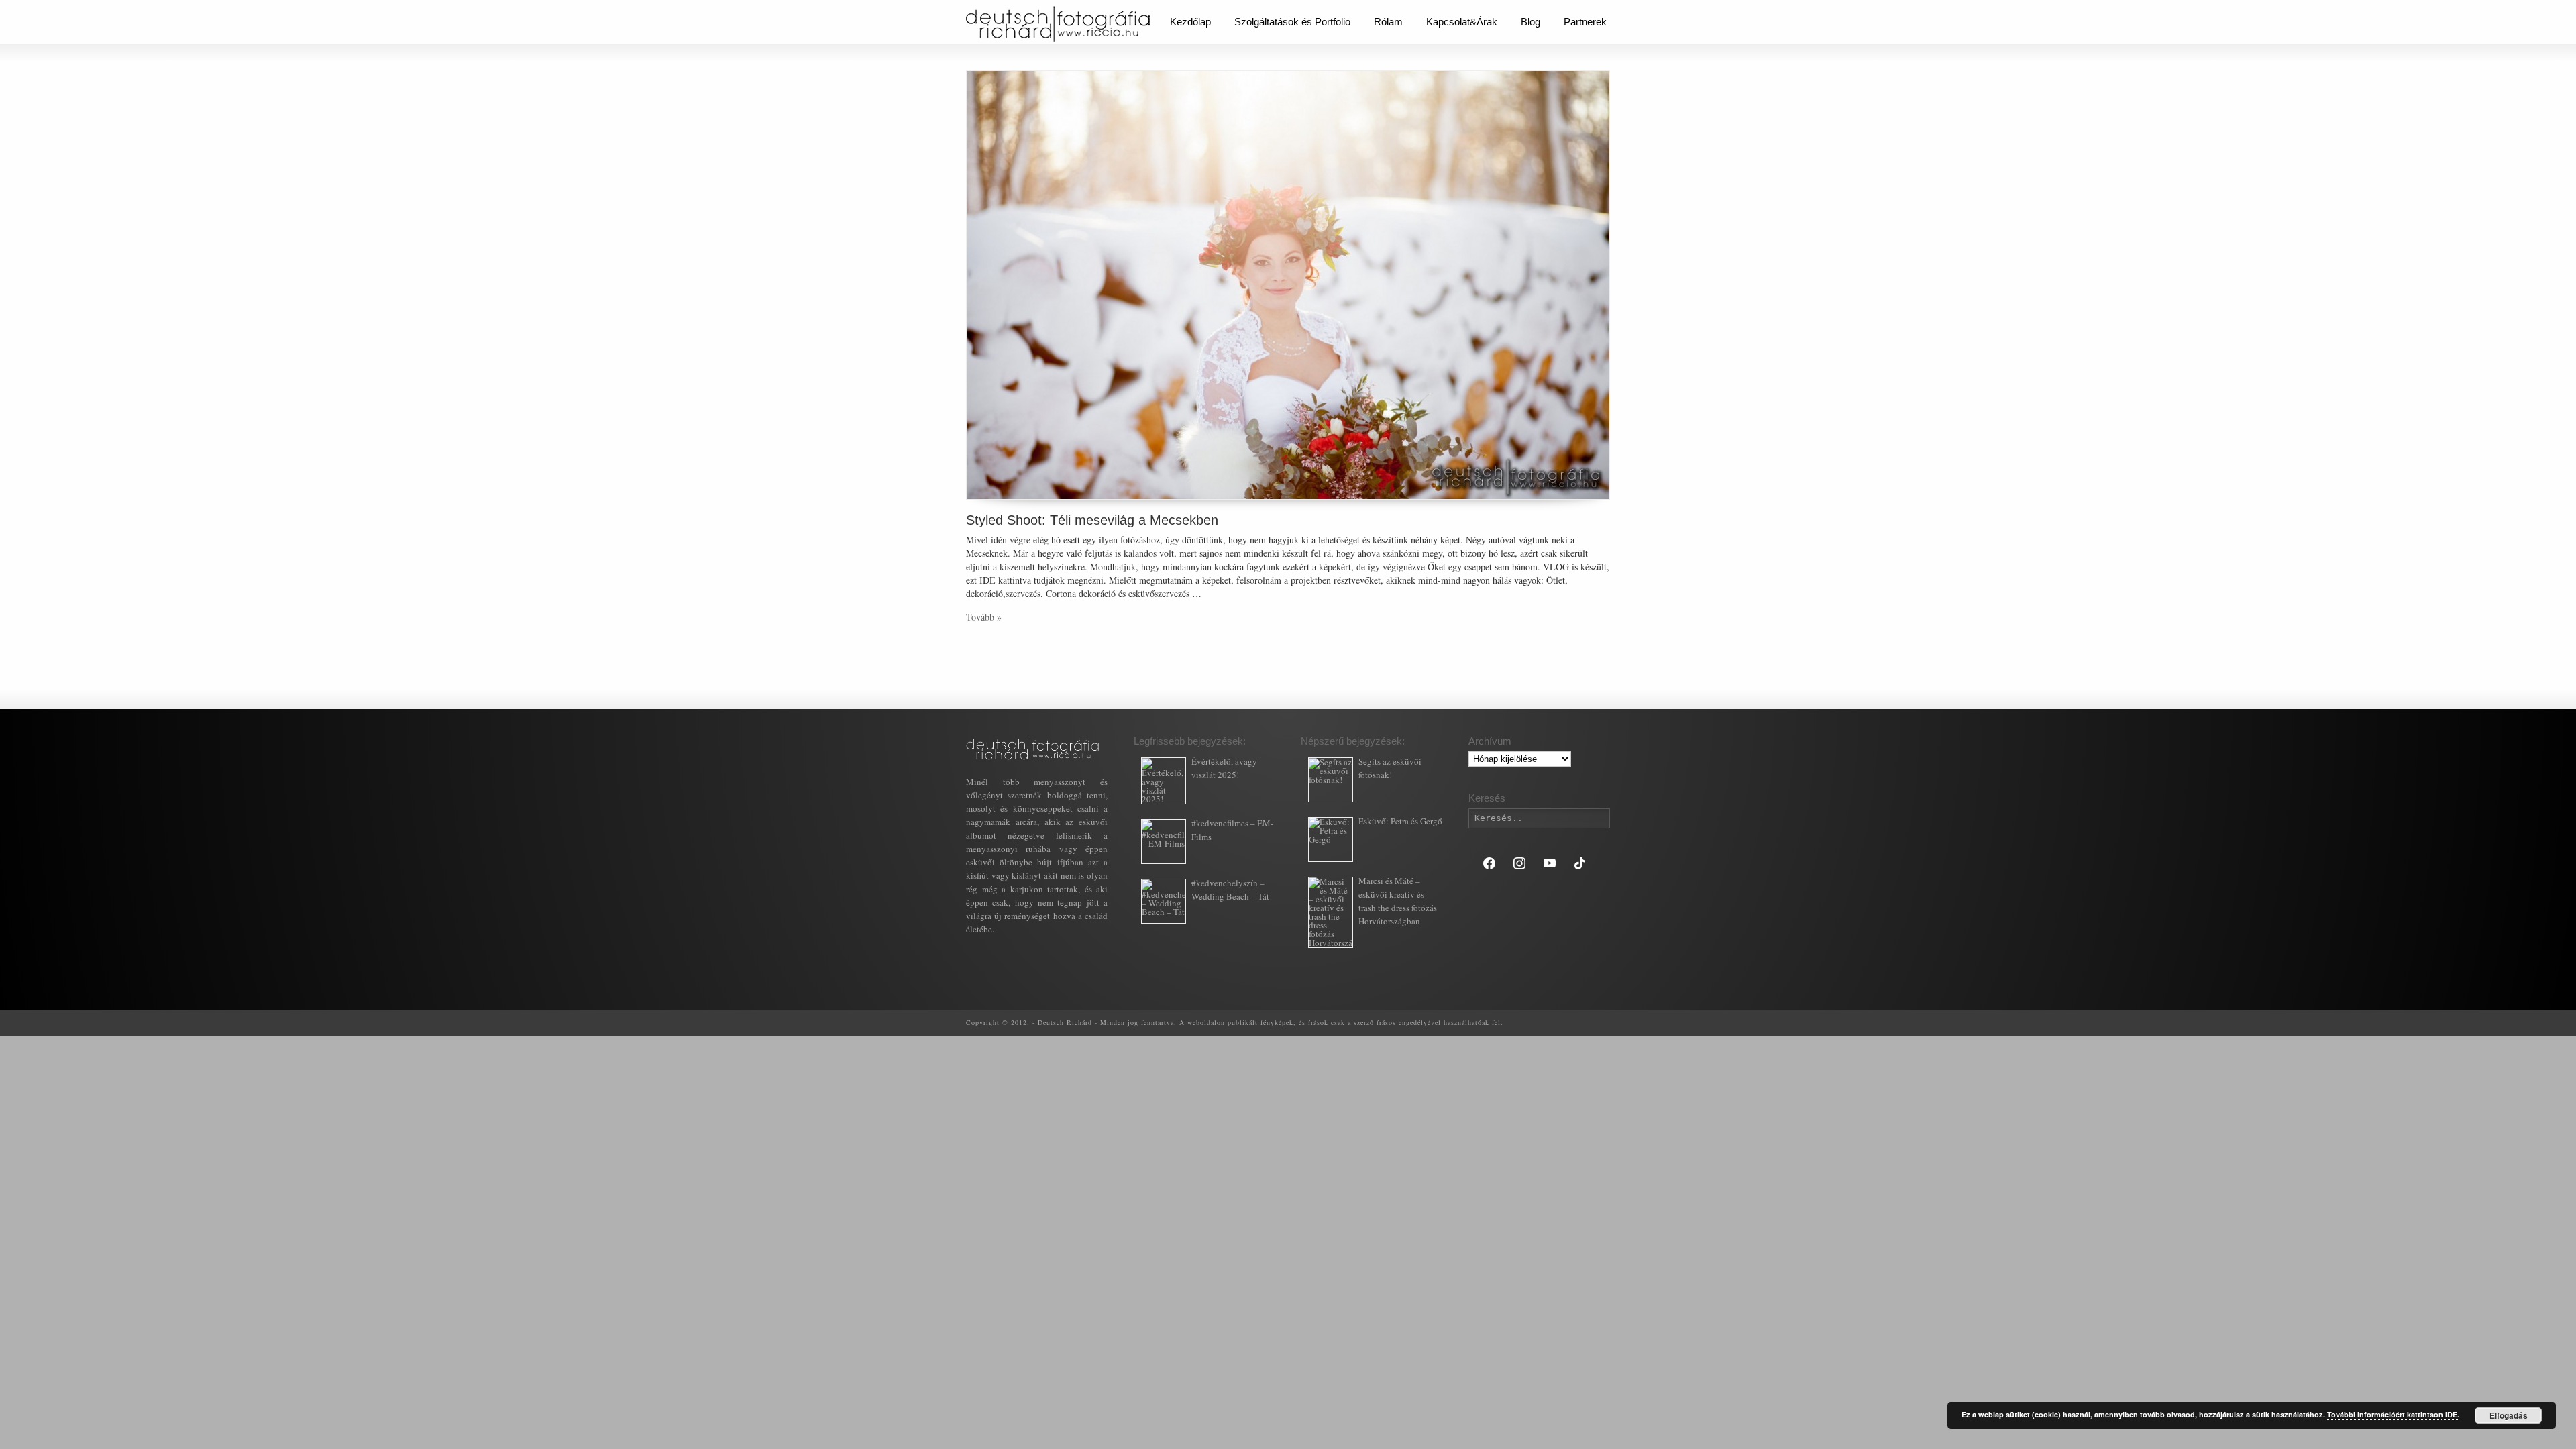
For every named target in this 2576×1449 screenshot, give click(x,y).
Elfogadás (2509, 1415)
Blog (1531, 22)
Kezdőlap (1190, 22)
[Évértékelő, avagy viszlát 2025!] (1164, 781)
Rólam (1388, 22)
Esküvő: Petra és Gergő (1400, 821)
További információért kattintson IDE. (2393, 1414)
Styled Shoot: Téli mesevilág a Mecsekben (1092, 520)
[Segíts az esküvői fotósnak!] (1331, 780)
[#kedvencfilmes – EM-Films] (1164, 842)
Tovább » (984, 617)
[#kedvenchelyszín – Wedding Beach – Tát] (1164, 901)
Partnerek (1585, 22)
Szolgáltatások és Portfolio (1292, 22)
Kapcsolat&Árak (1462, 22)
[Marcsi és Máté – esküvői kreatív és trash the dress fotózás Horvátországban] (1331, 912)
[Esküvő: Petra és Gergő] (1331, 840)
